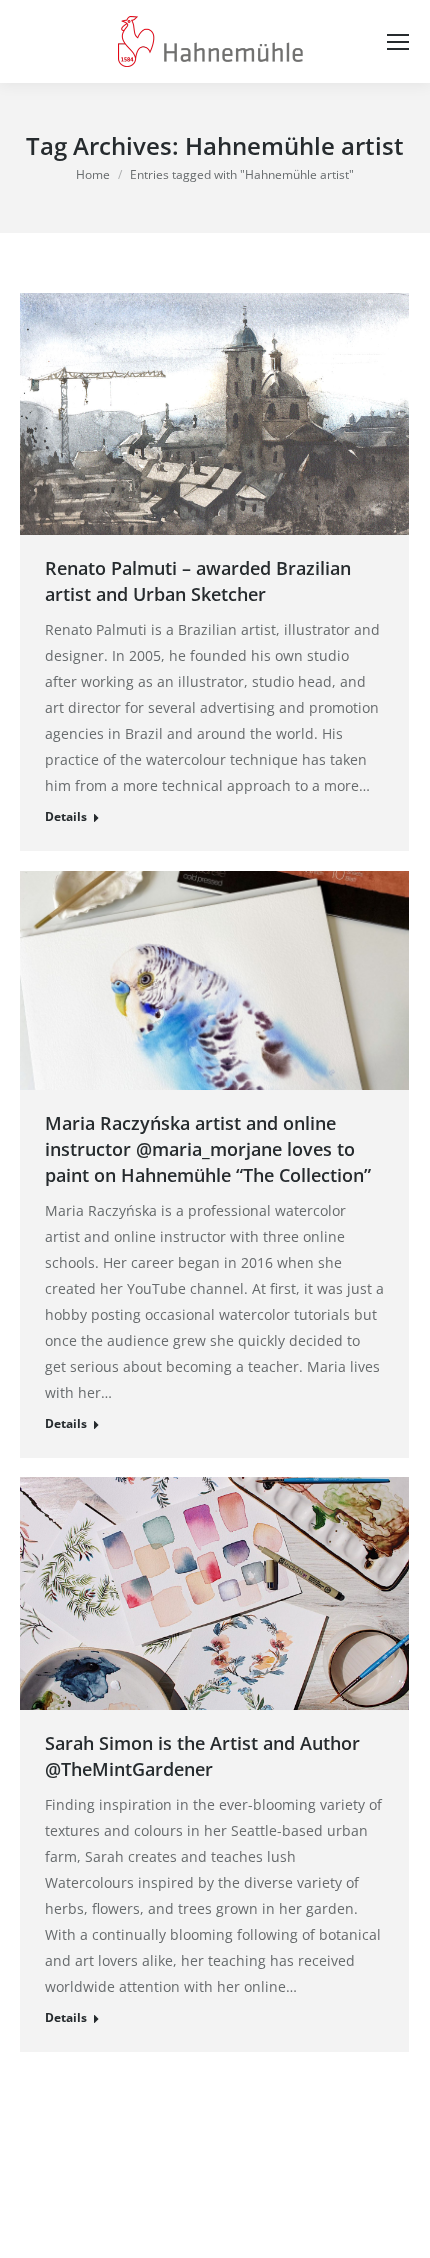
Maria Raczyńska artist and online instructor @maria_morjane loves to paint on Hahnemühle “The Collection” (208, 1149)
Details (66, 816)
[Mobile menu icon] (398, 42)
